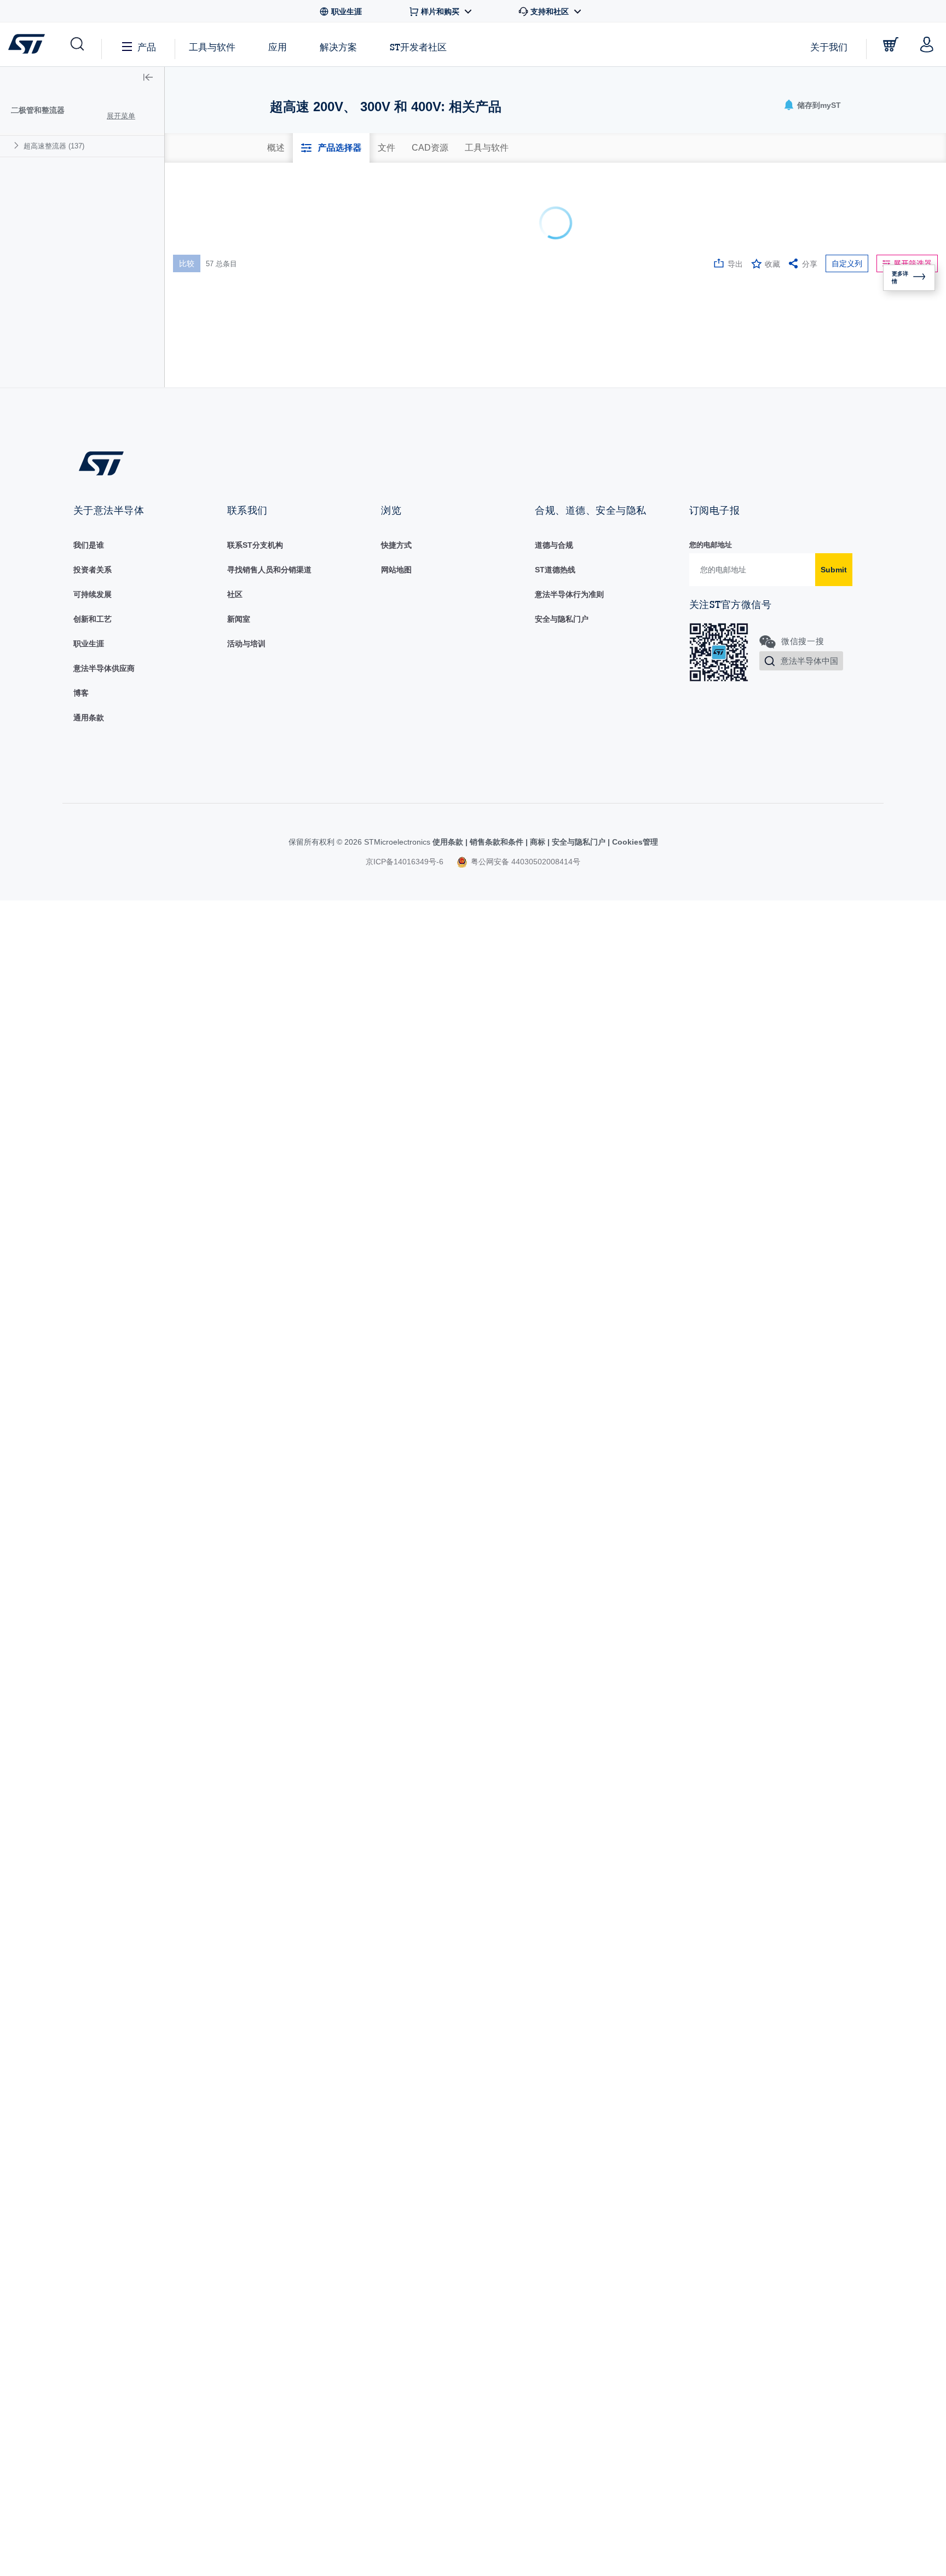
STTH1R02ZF (219, 800)
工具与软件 (212, 47)
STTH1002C (217, 364)
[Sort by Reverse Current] (803, 228)
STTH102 (212, 490)
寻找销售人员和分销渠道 (269, 2112)
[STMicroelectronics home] (29, 44)
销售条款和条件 (497, 2384)
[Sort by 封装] (443, 228)
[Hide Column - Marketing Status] (355, 228)
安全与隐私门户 (562, 2161)
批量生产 (301, 310)
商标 (538, 2384)
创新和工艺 (93, 2161)
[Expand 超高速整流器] (18, 145)
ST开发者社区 (418, 47)
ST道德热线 (555, 2112)
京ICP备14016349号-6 (405, 2403)
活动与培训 (246, 2185)
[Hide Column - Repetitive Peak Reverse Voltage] (609, 228)
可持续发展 (93, 2136)
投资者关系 (93, 2112)
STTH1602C (217, 705)
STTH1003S (216, 428)
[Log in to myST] (927, 44)
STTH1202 (214, 579)
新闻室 (239, 2161)
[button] (76, 44)
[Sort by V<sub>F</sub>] (734, 228)
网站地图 (396, 2112)
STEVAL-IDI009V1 (227, 306)
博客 (81, 2235)
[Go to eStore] (891, 44)
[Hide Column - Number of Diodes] (526, 228)
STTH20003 (216, 892)
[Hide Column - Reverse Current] (816, 228)
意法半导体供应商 (104, 2210)
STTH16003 (216, 674)
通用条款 (89, 2259)
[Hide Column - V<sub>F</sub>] (747, 228)
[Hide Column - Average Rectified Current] (678, 228)
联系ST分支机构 (255, 2087)
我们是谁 (89, 2087)
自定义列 (847, 187)
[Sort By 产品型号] (209, 230)
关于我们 (829, 47)
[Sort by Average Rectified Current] (665, 228)
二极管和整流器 (38, 110)
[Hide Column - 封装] (457, 228)
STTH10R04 (217, 521)
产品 (147, 47)
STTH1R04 (214, 830)
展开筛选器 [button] (913, 187)
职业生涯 (89, 2185)
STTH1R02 (214, 769)
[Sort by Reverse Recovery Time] (872, 228)
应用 (278, 47)
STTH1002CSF (221, 398)
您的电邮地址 (711, 2087)
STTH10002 (216, 334)
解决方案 (338, 47)
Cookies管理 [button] (634, 2384)
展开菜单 (121, 116)
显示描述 (261, 228)
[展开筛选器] (354, 285)
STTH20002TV (221, 862)
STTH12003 (216, 552)
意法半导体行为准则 (569, 2136)
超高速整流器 (54, 146)
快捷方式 (396, 2087)
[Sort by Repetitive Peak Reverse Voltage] (596, 228)
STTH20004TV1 (223, 923)
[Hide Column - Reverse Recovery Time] (885, 228)
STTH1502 (214, 641)
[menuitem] (82, 146)
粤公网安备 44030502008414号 (524, 2403)
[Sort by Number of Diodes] (513, 228)
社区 (235, 2136)
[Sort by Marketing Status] (342, 228)
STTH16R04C (219, 738)
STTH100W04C (222, 460)
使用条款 (449, 2384)
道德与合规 (554, 2087)
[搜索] (264, 258)
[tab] (276, 148)
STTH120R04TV (224, 610)
